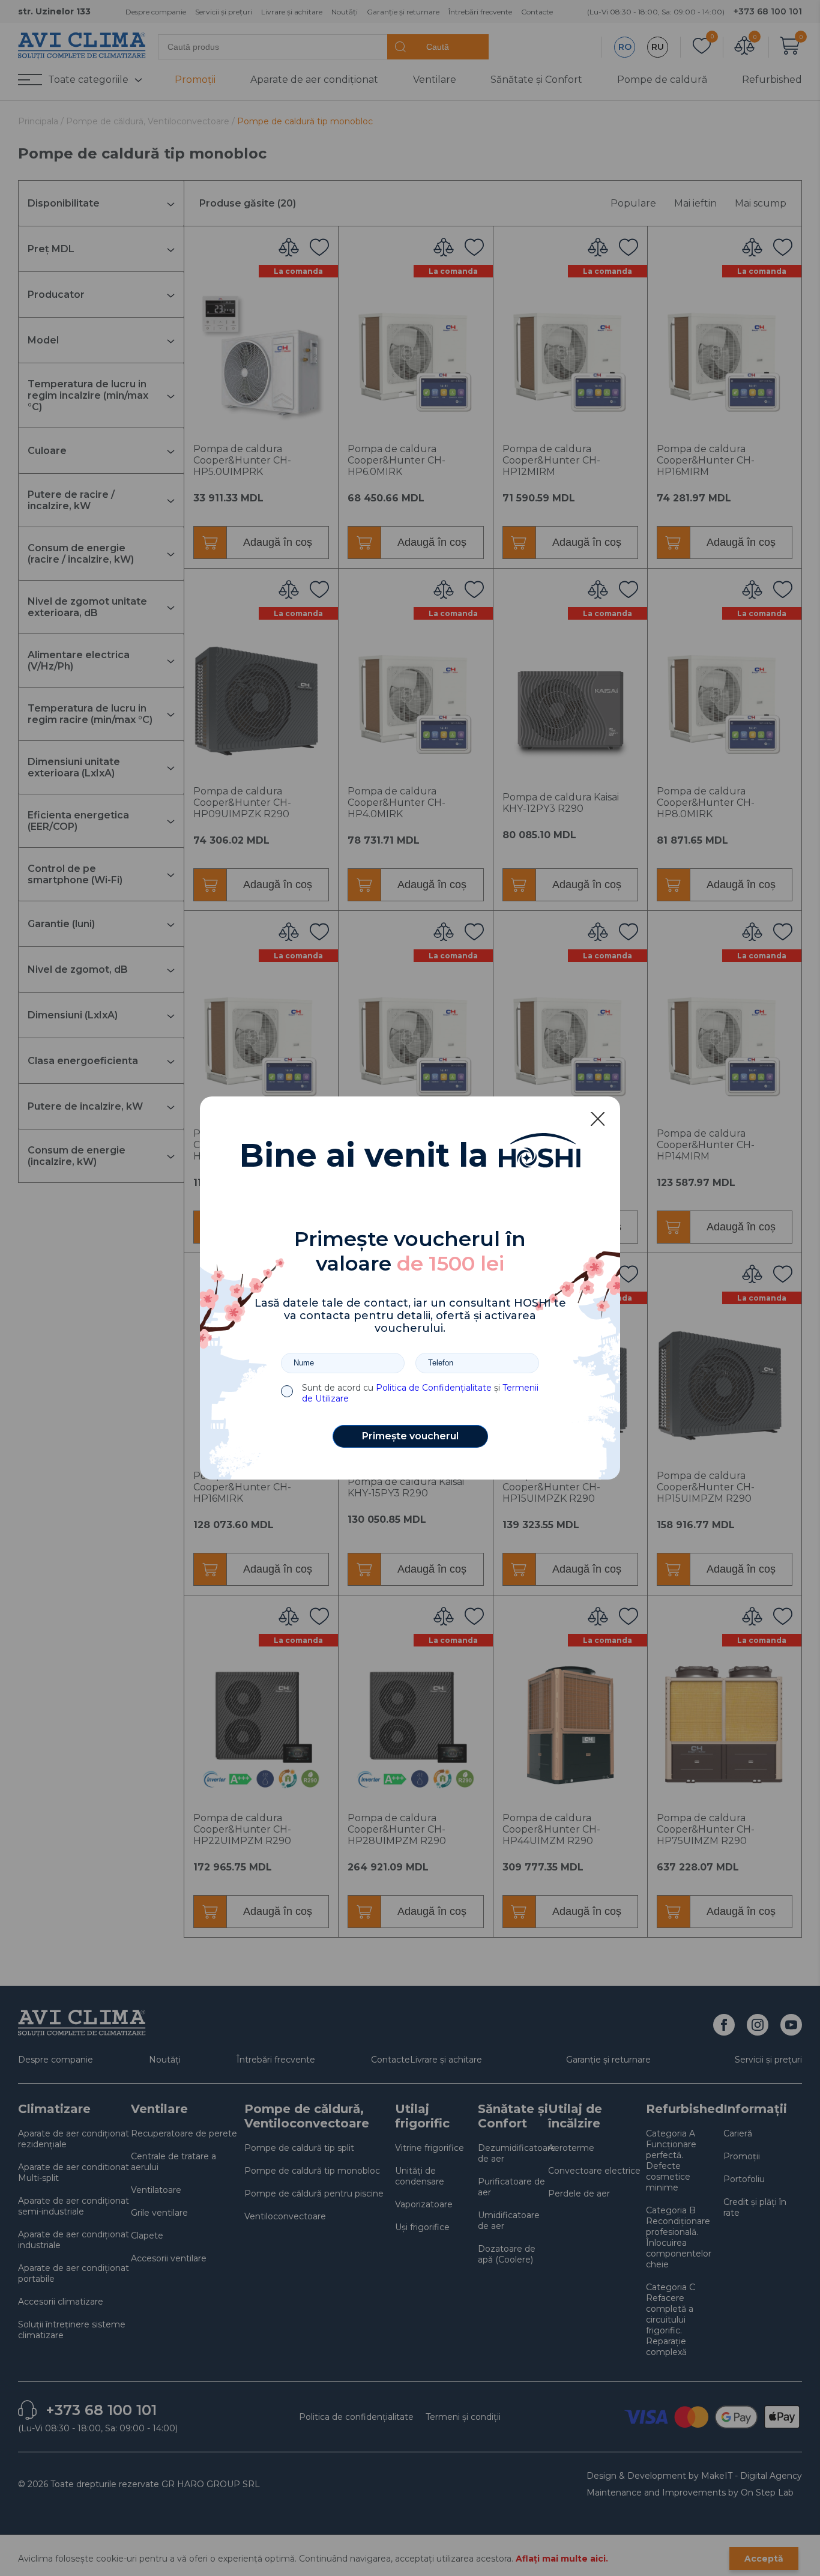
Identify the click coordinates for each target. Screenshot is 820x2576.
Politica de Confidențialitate (434, 1388)
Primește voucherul (410, 1436)
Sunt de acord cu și (420, 1393)
